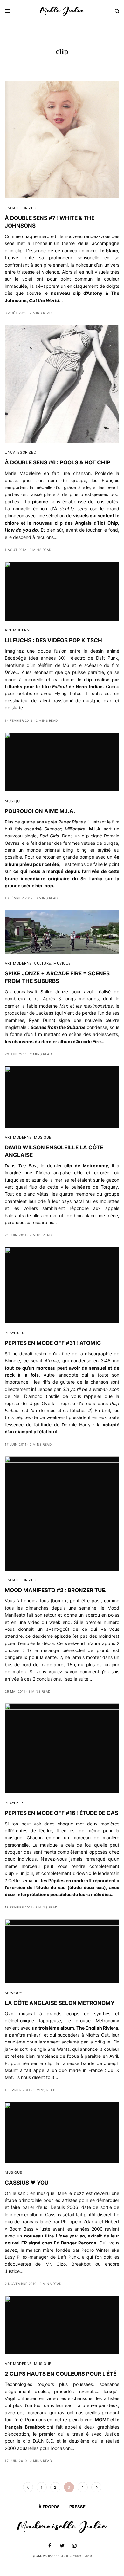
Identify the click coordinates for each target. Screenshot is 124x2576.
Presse (77, 2507)
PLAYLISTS (15, 1333)
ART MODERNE (18, 630)
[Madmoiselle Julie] (62, 11)
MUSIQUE (14, 801)
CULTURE (43, 963)
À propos (49, 2507)
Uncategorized (21, 208)
